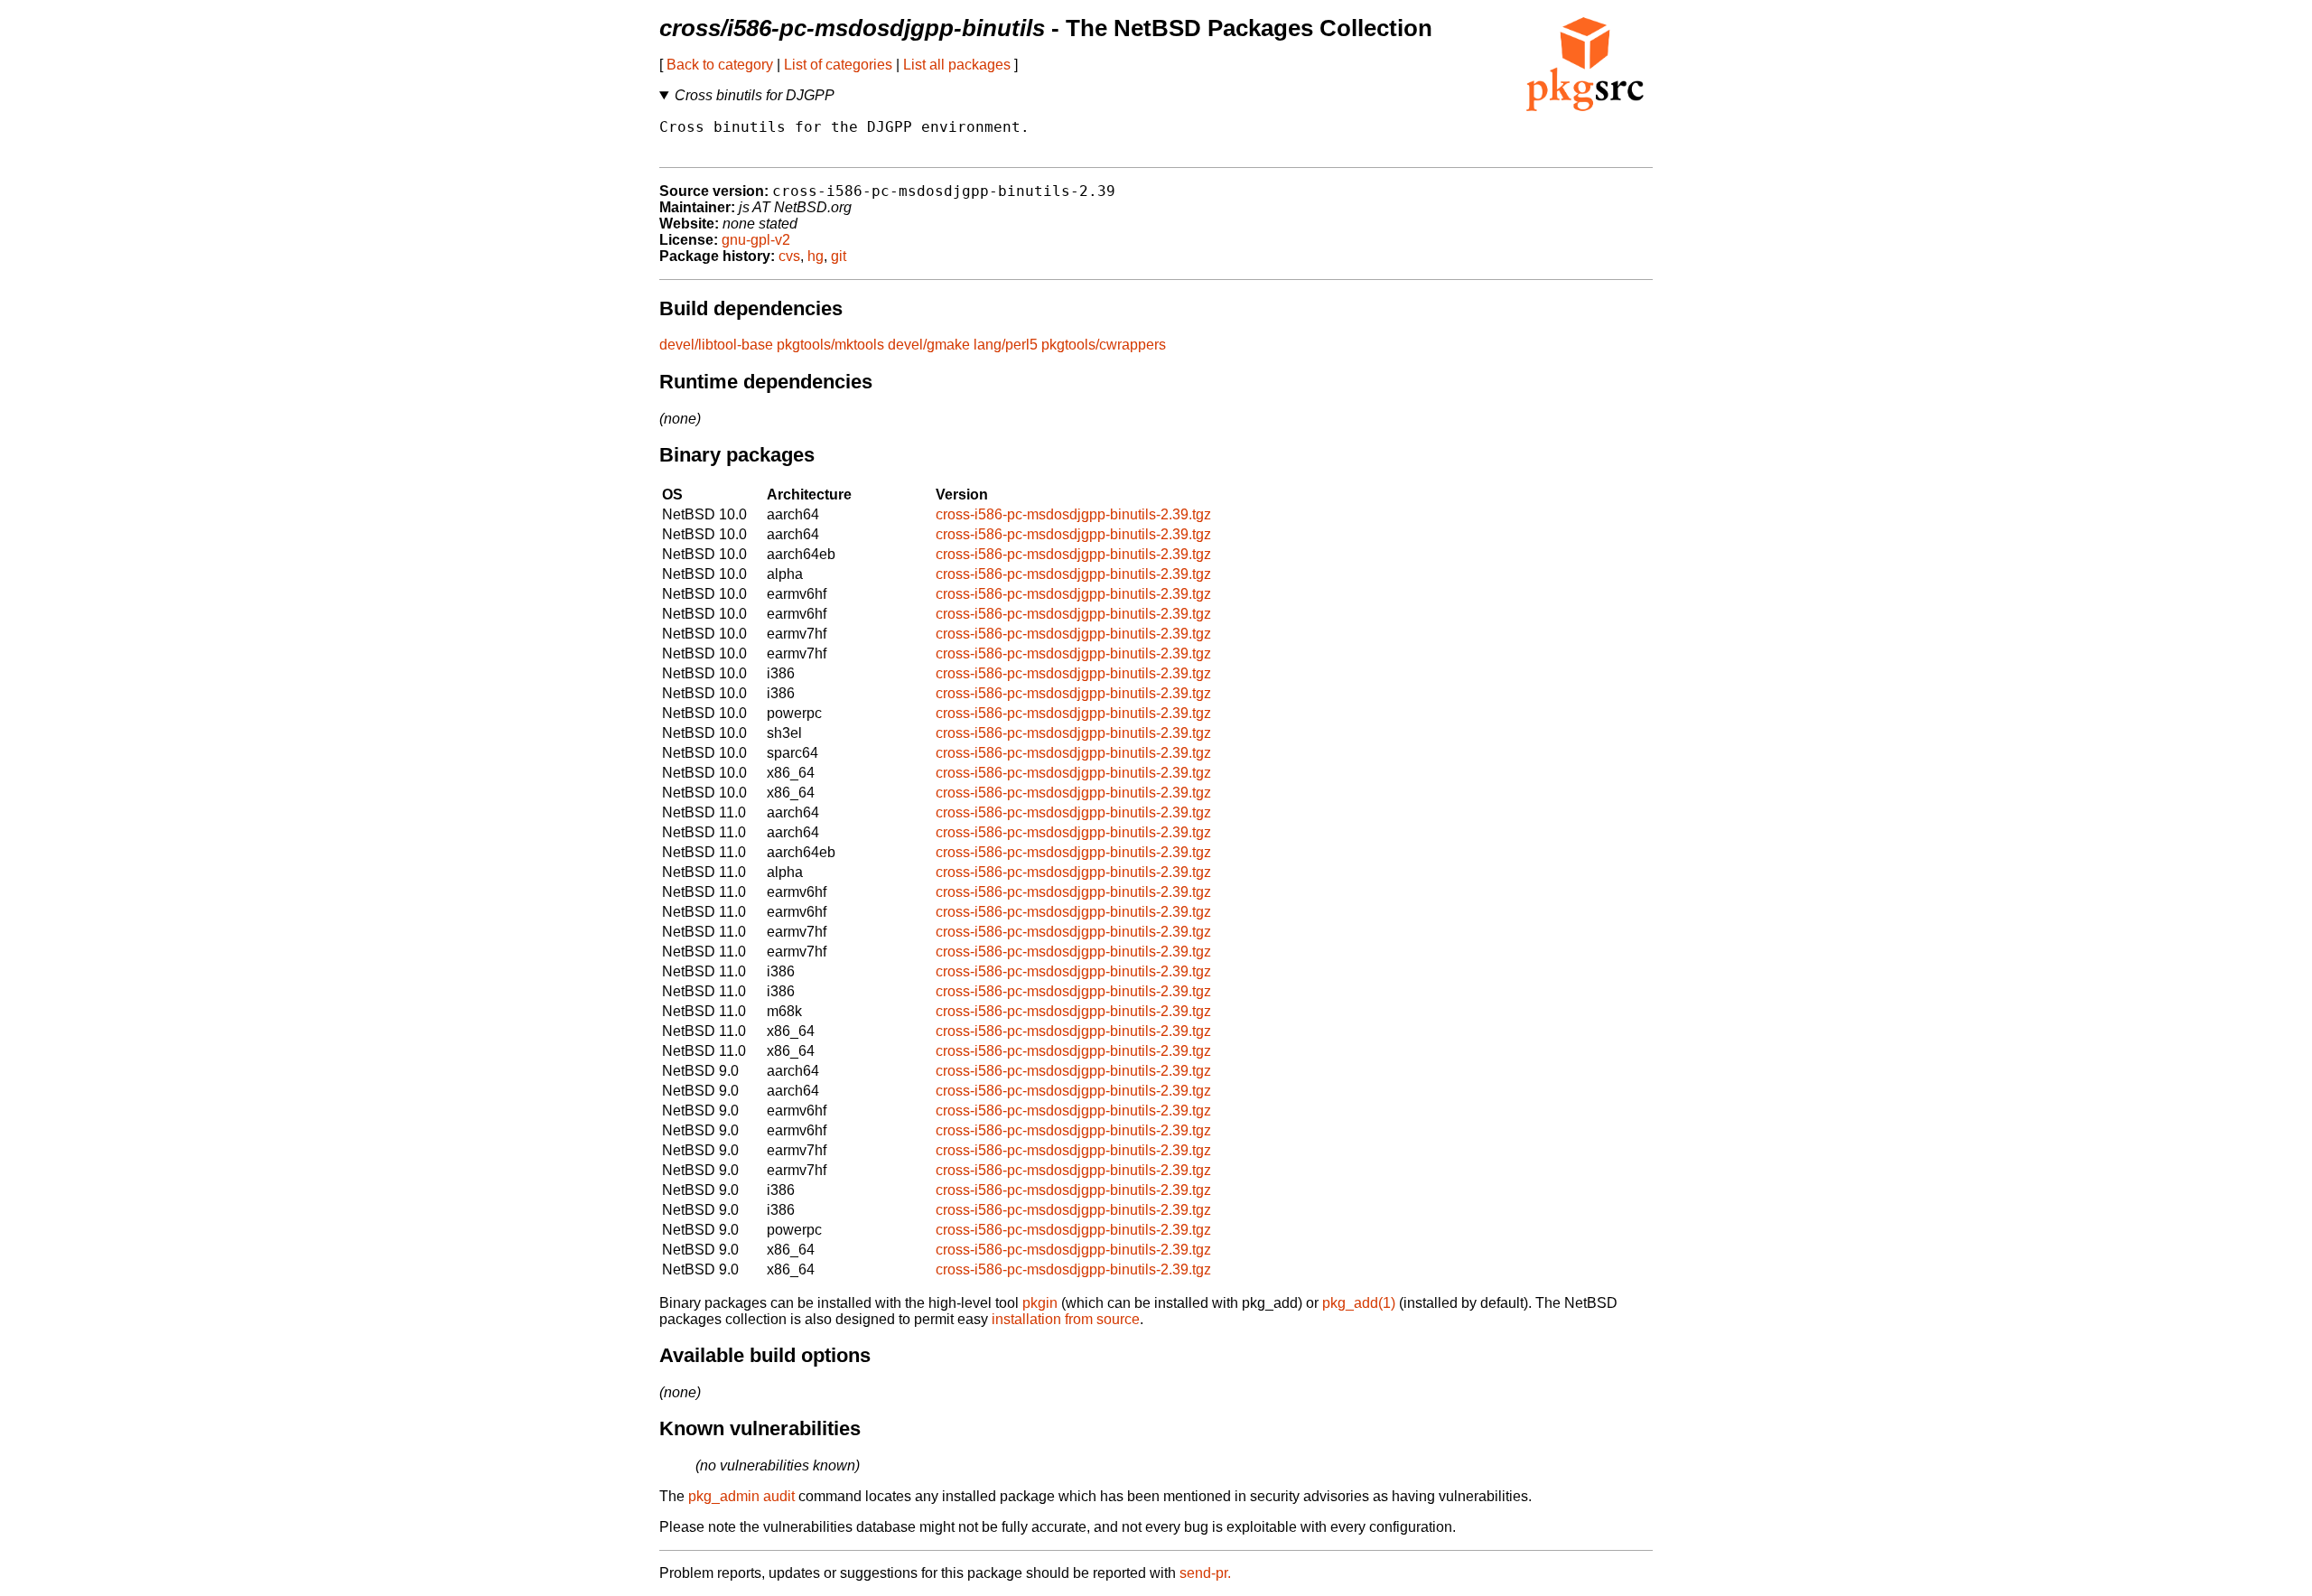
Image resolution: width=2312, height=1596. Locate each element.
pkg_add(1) (1359, 1303)
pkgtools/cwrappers (1104, 345)
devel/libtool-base (716, 345)
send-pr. (1205, 1573)
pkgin (1040, 1303)
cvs (789, 256)
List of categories (838, 65)
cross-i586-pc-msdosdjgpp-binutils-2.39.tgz (1073, 514)
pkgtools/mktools (830, 345)
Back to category (720, 65)
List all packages (957, 65)
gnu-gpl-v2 (756, 240)
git (839, 256)
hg (816, 256)
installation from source (1066, 1319)
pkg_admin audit (741, 1496)
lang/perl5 (1006, 345)
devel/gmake (929, 345)
